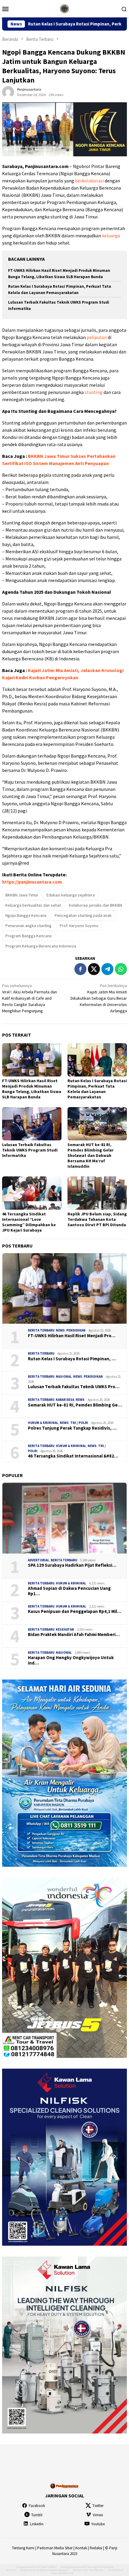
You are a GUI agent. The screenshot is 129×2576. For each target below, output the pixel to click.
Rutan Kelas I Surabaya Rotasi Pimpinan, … (72, 1359)
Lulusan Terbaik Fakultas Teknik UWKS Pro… (74, 1387)
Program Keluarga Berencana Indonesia (41, 946)
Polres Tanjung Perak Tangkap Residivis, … (72, 1428)
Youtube (98, 2524)
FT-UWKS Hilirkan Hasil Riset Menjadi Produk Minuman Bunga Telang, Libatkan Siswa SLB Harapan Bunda (32, 1089)
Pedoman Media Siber (55, 2548)
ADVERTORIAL (39, 1560)
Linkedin (37, 2524)
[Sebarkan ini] (80, 969)
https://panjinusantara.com (32, 882)
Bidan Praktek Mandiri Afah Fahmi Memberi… (74, 1635)
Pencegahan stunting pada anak (83, 915)
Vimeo (98, 2515)
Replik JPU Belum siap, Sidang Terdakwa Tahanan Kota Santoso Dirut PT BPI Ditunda (97, 1219)
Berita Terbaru (41, 1330)
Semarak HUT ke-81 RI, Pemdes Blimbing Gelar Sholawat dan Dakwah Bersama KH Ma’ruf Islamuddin (91, 1155)
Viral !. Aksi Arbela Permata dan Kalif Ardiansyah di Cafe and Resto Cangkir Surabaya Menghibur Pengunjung (30, 998)
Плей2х (51, 2567)
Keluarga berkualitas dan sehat (33, 905)
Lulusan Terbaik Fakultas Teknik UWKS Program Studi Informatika (30, 1150)
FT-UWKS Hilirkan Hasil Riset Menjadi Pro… (72, 1336)
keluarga (111, 236)
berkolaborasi (89, 181)
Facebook (37, 2506)
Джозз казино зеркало (54, 2570)
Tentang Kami (23, 2548)
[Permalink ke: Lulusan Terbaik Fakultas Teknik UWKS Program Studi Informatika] (32, 1124)
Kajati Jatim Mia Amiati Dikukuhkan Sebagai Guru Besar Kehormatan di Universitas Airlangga (99, 998)
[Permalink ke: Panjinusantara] (8, 92)
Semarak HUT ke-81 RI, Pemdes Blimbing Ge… (75, 1405)
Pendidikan (76, 1330)
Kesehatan (65, 1629)
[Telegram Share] (107, 969)
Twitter (98, 2506)
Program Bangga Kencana (28, 936)
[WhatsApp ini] (121, 969)
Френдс (99, 2570)
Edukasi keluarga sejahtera (71, 895)
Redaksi (96, 2548)
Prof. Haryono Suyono (79, 926)
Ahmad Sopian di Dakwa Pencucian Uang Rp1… (69, 1591)
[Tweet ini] (94, 969)
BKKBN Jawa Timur (22, 895)
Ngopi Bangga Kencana (26, 915)
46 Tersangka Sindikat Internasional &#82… (73, 1456)
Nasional (64, 1377)
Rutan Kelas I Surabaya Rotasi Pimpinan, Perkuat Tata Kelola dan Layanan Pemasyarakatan (97, 1089)
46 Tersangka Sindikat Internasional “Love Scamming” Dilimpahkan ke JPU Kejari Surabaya (29, 1222)
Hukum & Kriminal (43, 1423)
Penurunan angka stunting (28, 926)
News (60, 1330)
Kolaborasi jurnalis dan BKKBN (96, 905)
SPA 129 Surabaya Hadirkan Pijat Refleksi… (72, 1565)
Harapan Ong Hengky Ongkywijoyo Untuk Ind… (71, 1660)
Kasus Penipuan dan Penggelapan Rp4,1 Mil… (75, 1611)
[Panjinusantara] (64, 8)
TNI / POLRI (79, 1423)
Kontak (81, 2548)
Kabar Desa (65, 1400)
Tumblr (37, 2515)
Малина (68, 2573)
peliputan (97, 337)
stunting (94, 392)
